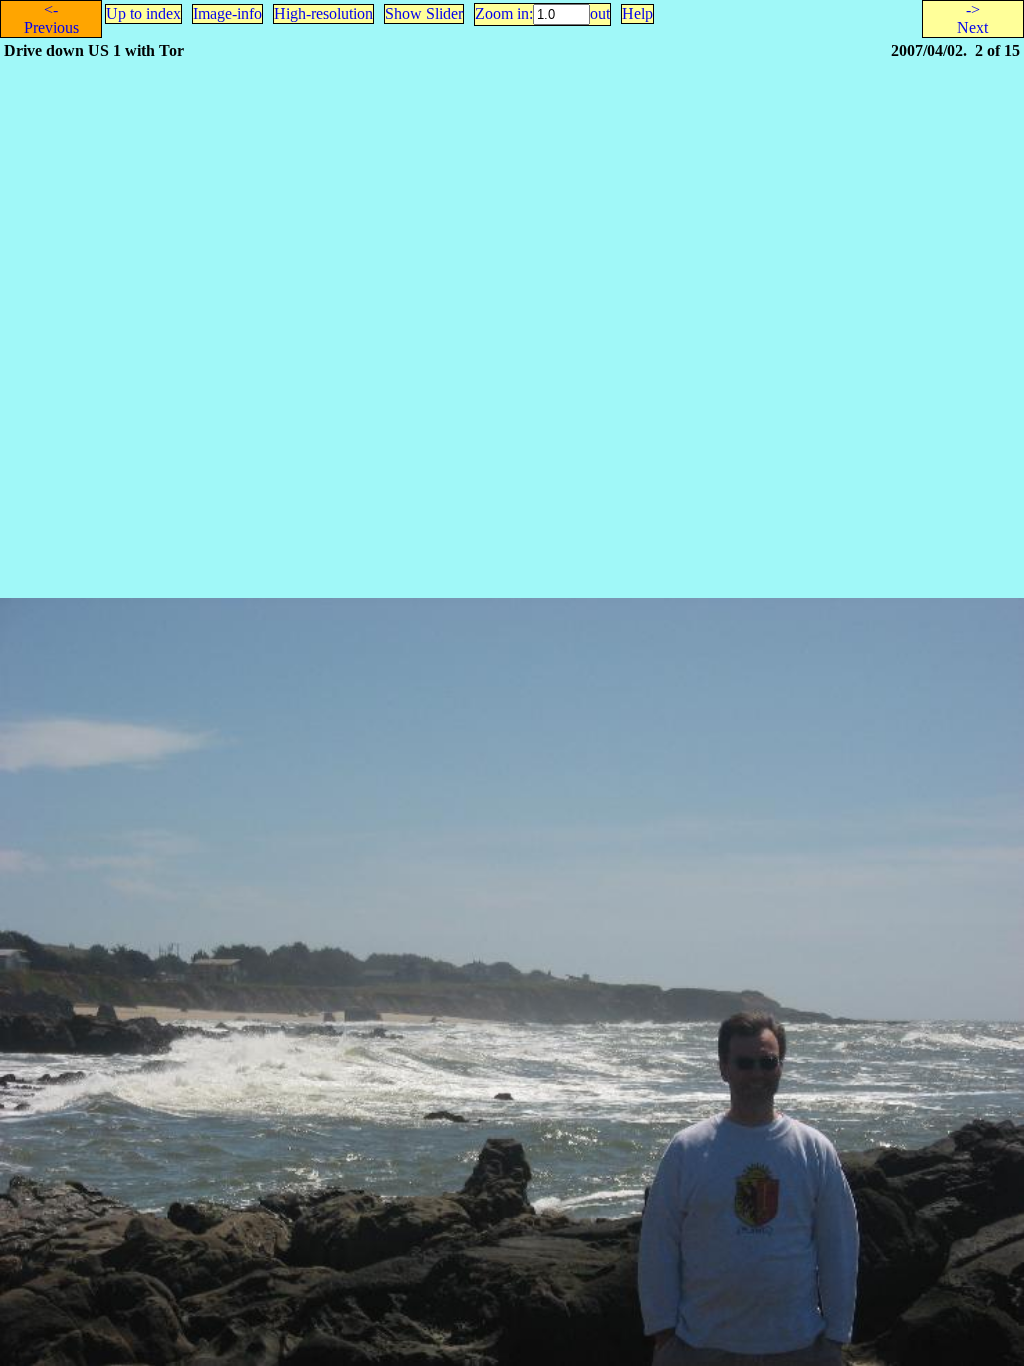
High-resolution (323, 13)
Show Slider (424, 13)
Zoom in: (504, 13)
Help (637, 13)
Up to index (143, 13)
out (600, 13)
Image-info (227, 13)
